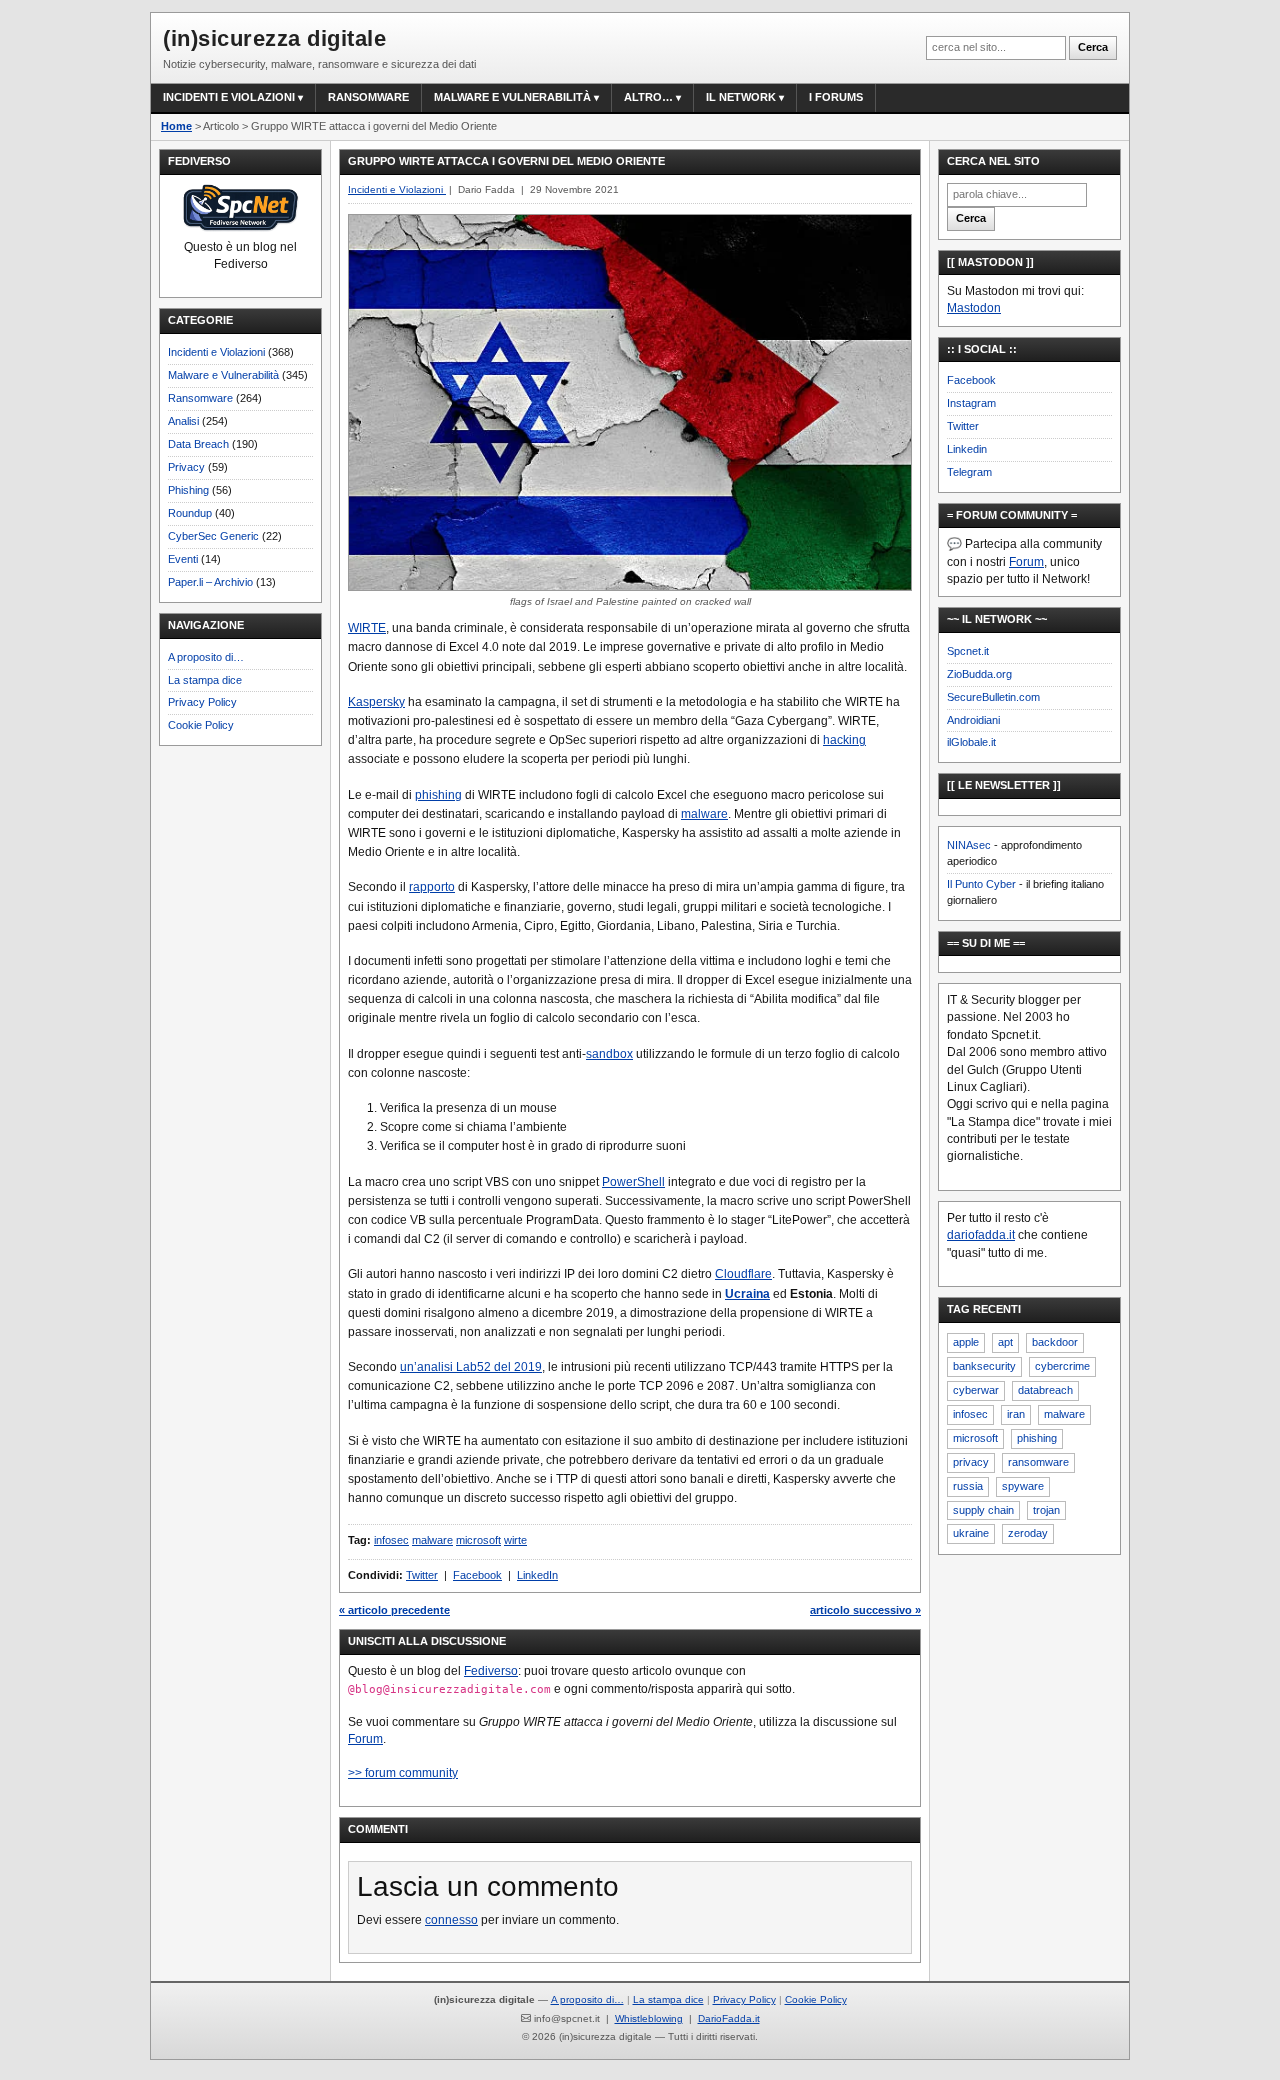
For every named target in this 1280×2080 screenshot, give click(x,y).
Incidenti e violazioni (229, 97)
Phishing (188, 490)
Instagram (971, 403)
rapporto (432, 887)
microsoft (478, 1540)
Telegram (969, 472)
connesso (451, 1920)
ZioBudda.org (979, 674)
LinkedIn (537, 1575)
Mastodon (974, 308)
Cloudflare (743, 1274)
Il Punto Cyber (981, 884)
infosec (391, 1540)
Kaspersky (376, 702)
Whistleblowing (649, 2018)
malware (704, 814)
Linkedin (967, 449)
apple (966, 1342)
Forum (365, 1739)
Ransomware (368, 97)
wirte (515, 1540)
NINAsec (969, 845)
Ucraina (747, 1294)
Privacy (186, 467)
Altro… (648, 97)
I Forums (836, 97)
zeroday (1028, 1533)
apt (1005, 1342)
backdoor (1055, 1342)
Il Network (741, 97)
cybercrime (1062, 1366)
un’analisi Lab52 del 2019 (471, 1367)
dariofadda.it (981, 1235)
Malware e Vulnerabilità (512, 97)
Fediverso (491, 1671)
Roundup (190, 513)
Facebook (477, 1575)
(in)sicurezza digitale (274, 38)
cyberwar (976, 1390)
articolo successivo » (865, 1610)
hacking (844, 740)
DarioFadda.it (729, 2018)
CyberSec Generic (213, 536)
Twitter (422, 1575)
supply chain (983, 1510)
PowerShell (633, 1182)
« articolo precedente (394, 1610)
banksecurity (984, 1366)
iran (1016, 1414)
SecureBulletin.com (993, 697)
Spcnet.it (968, 651)
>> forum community (403, 1773)
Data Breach (198, 444)
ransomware (1038, 1462)
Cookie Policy (201, 725)
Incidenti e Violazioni (216, 352)
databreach (1045, 1390)
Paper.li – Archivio (210, 582)
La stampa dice (205, 680)
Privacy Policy (202, 702)
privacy (971, 1462)
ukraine (971, 1533)
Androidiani (973, 720)
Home (176, 126)
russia (968, 1486)
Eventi (183, 559)
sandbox (609, 1054)
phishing (438, 795)
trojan (1046, 1510)
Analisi (183, 421)
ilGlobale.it (971, 742)
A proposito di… (206, 657)
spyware (1023, 1486)
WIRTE (367, 628)
